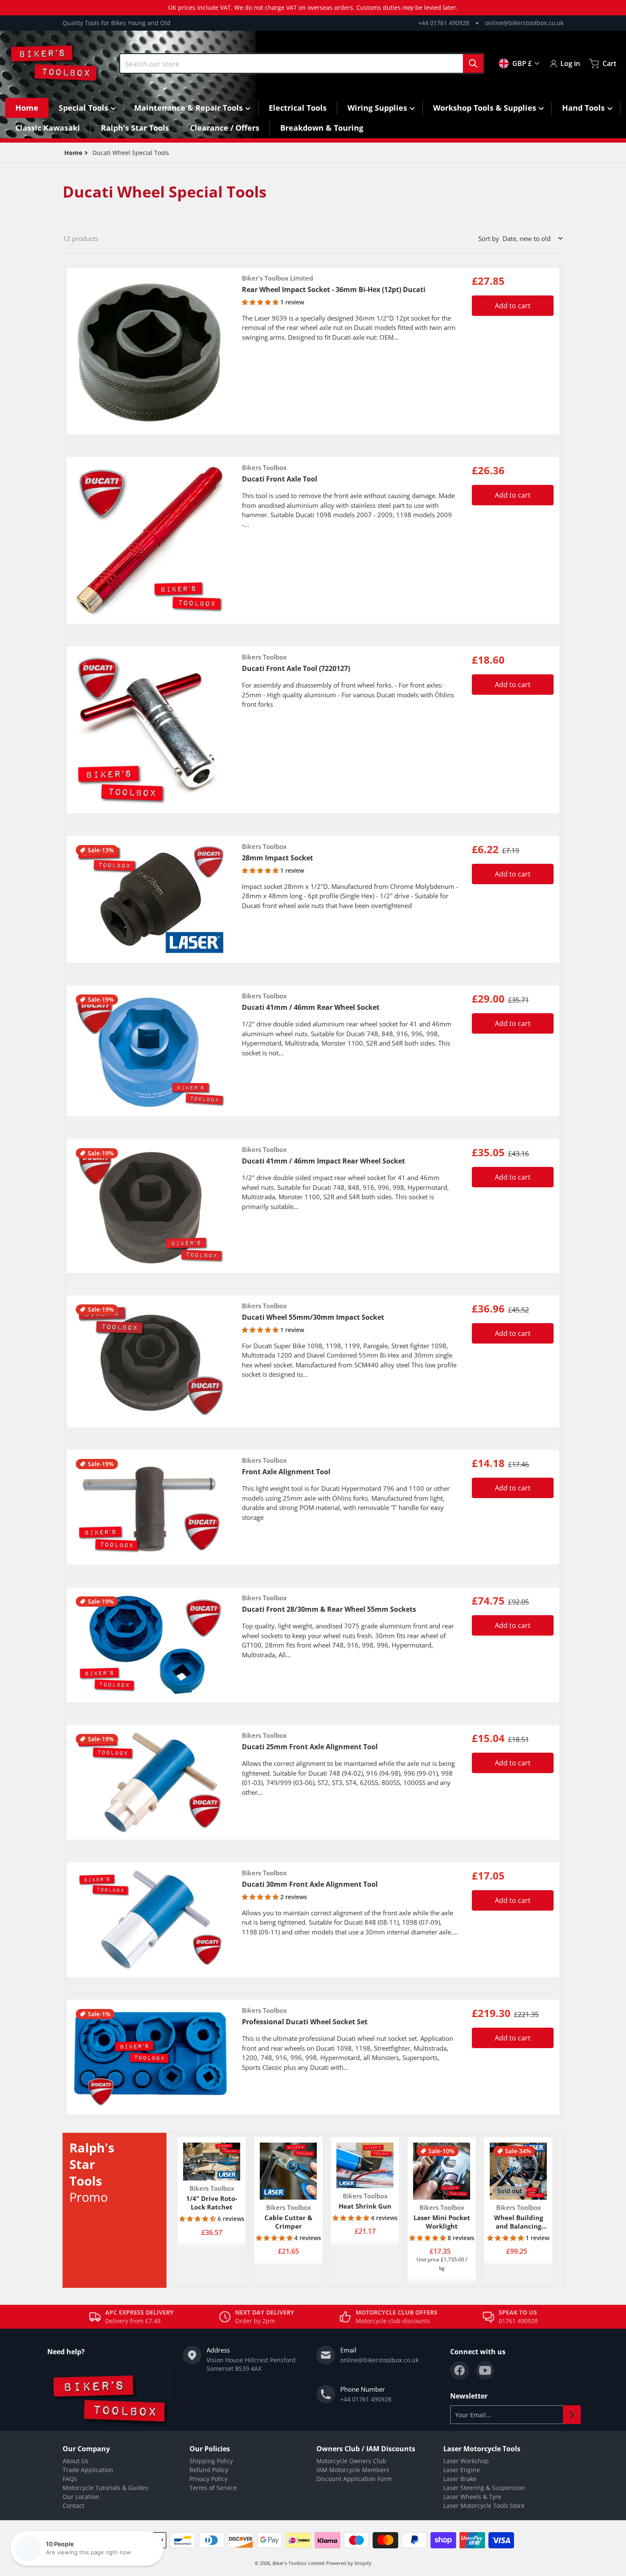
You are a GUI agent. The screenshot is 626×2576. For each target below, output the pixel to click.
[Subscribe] (572, 2415)
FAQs (70, 2479)
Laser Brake (460, 2479)
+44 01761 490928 (444, 23)
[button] (261, 302)
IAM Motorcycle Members (353, 2470)
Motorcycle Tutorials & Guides (105, 2488)
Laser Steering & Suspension (484, 2488)
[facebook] (459, 2370)
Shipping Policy (211, 2461)
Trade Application (88, 2470)
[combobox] (302, 63)
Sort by (489, 238)
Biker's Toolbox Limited (299, 2563)
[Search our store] (473, 63)
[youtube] (485, 2370)
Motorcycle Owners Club (351, 2461)
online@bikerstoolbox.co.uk (524, 23)
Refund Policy (209, 2470)
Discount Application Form (354, 2479)
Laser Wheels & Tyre (472, 2497)
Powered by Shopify (349, 2563)
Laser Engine (462, 2470)
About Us (76, 2461)
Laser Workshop (466, 2461)
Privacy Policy (208, 2479)
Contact (73, 2506)
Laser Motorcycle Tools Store (484, 2506)
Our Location (81, 2497)
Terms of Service (213, 2488)
